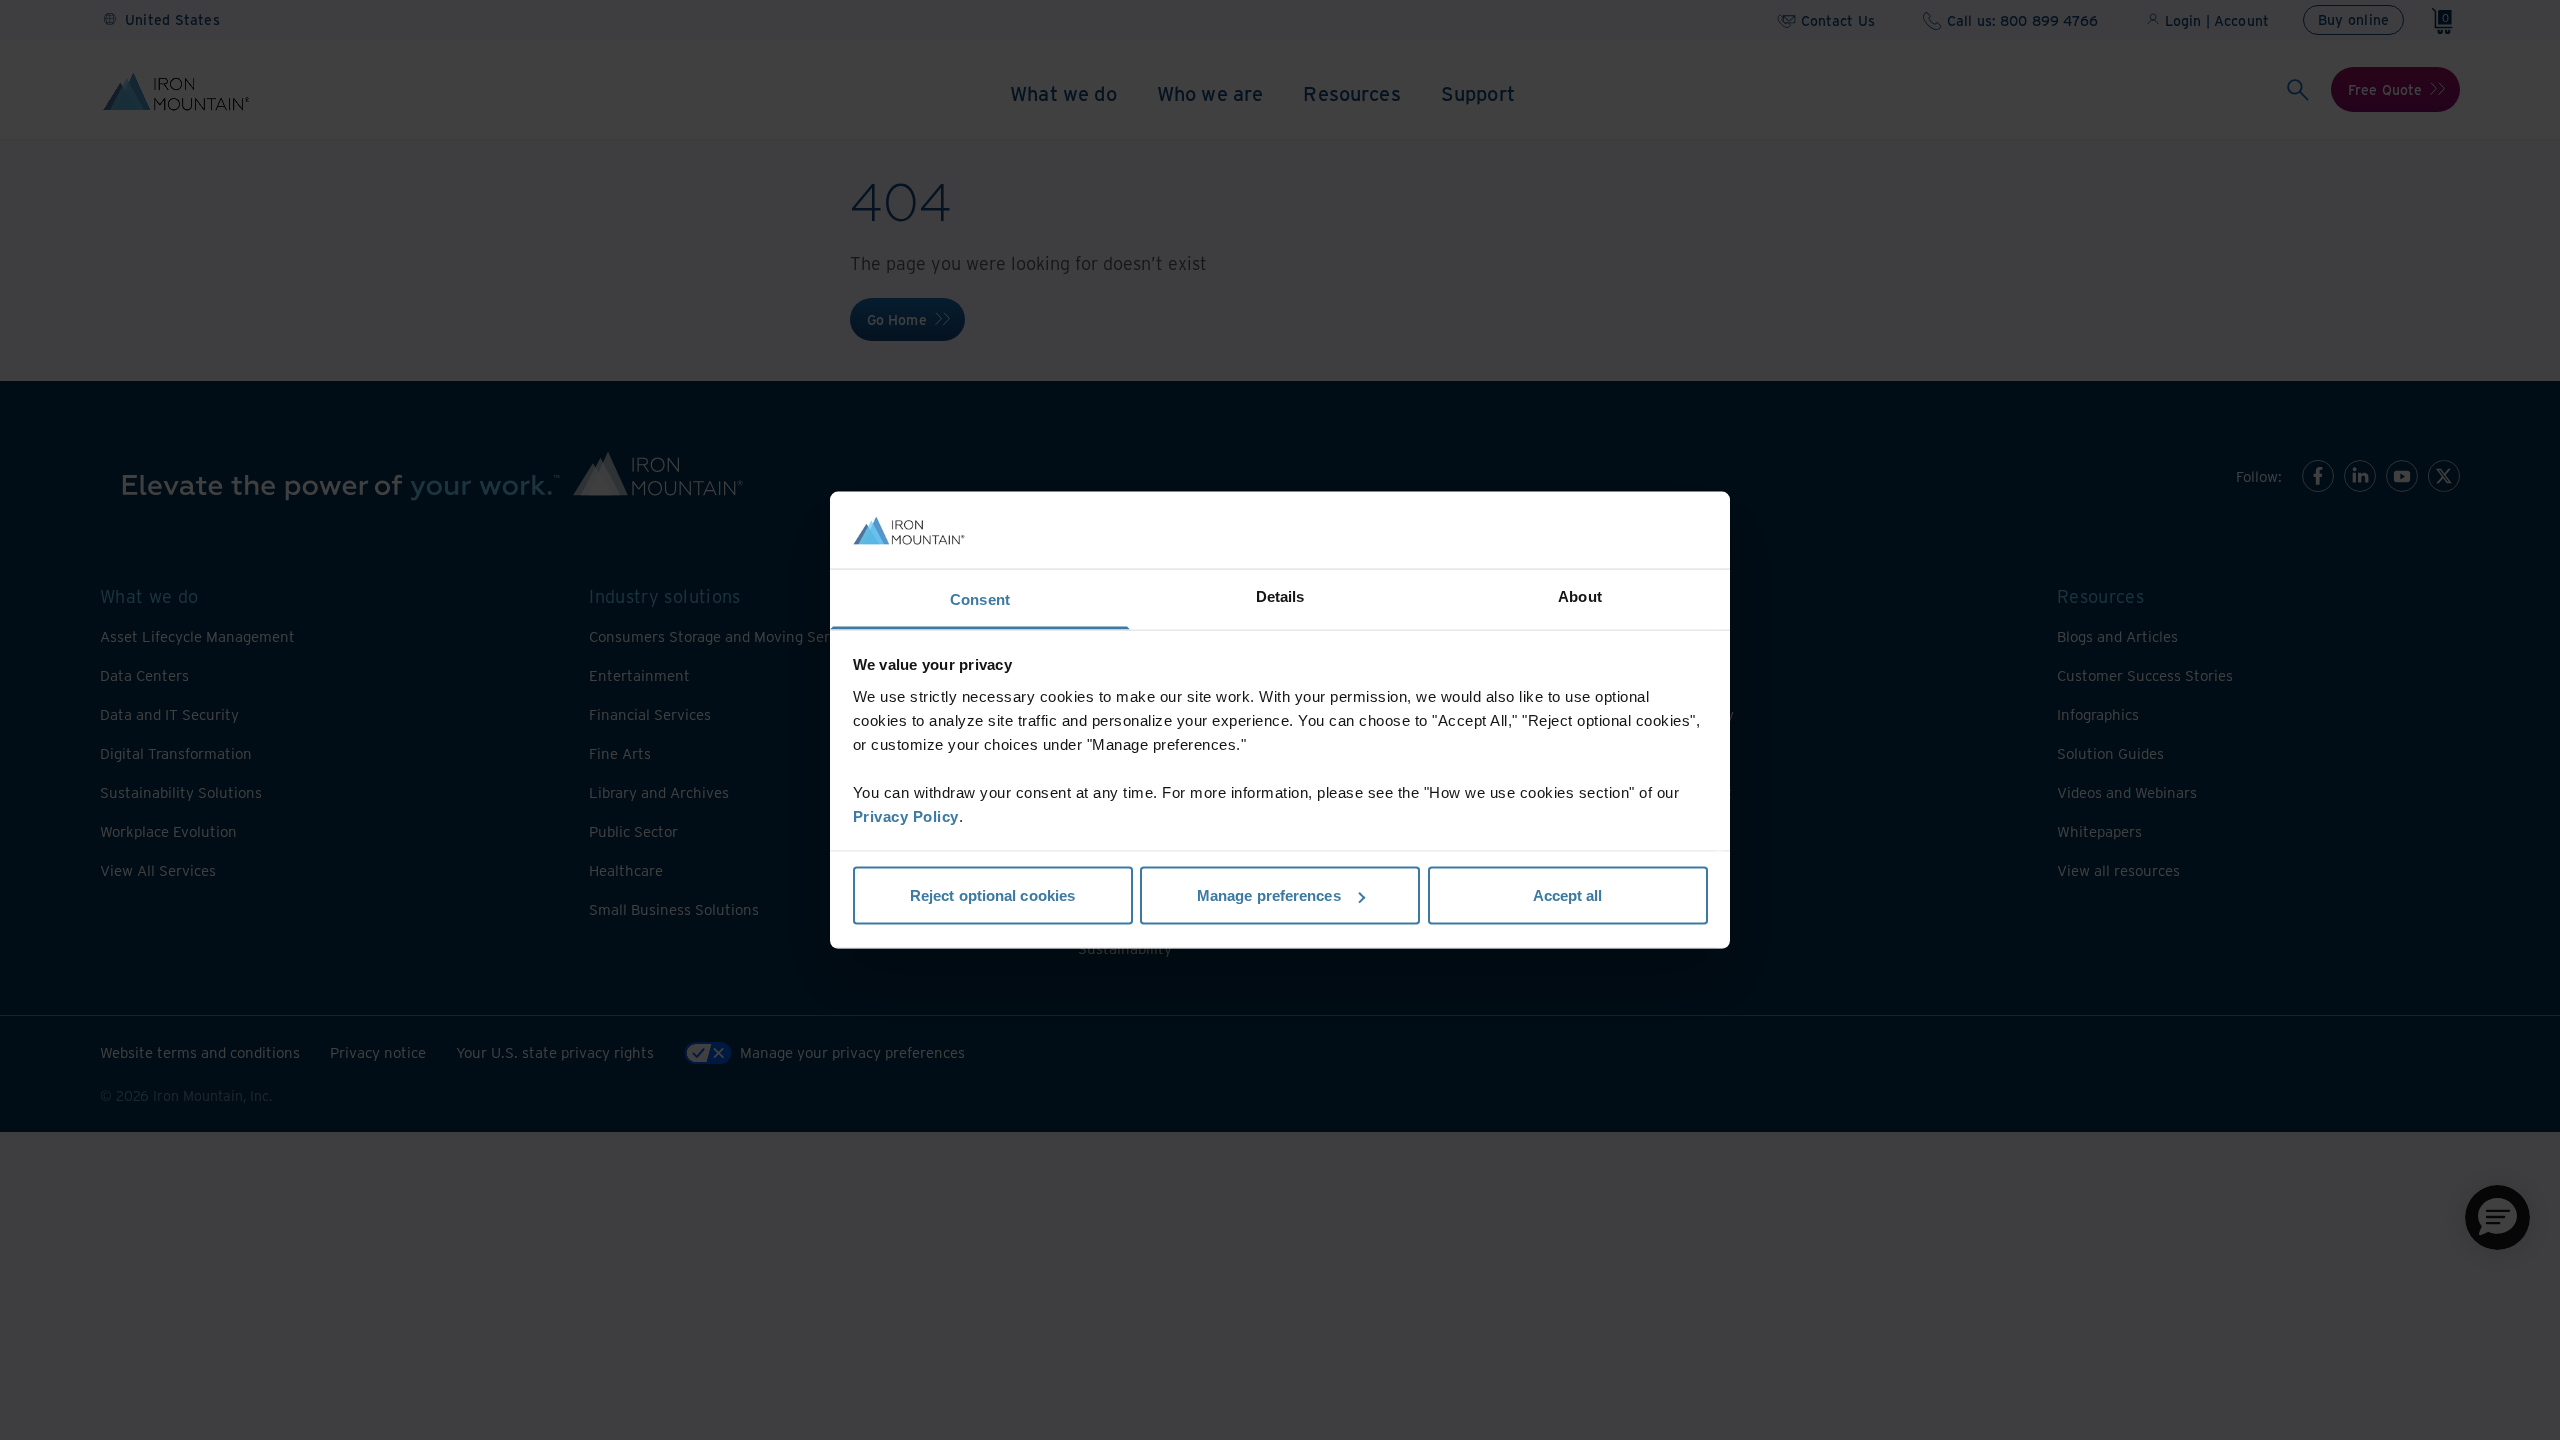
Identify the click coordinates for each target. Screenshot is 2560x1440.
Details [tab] (1280, 595)
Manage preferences (1269, 895)
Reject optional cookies (992, 895)
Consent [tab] (980, 598)
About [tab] (1580, 595)
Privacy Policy (906, 815)
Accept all (1568, 895)
